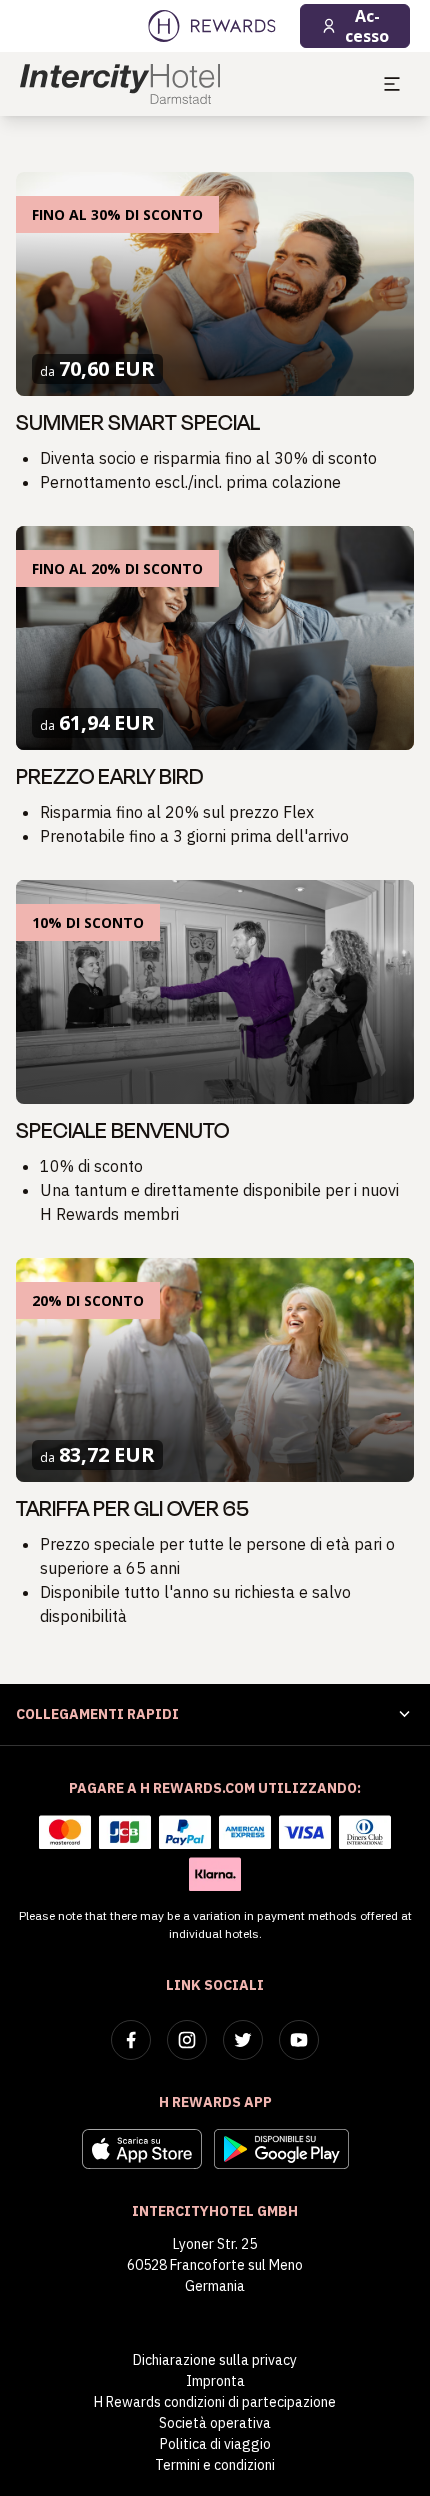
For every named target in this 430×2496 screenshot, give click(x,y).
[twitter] (243, 2040)
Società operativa (215, 2423)
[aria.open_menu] (392, 84)
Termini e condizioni (215, 2465)
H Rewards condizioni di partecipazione (215, 2402)
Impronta (215, 2381)
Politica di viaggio (215, 2444)
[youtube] (299, 2040)
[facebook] (131, 2040)
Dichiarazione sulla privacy (215, 2360)
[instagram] (187, 2040)
